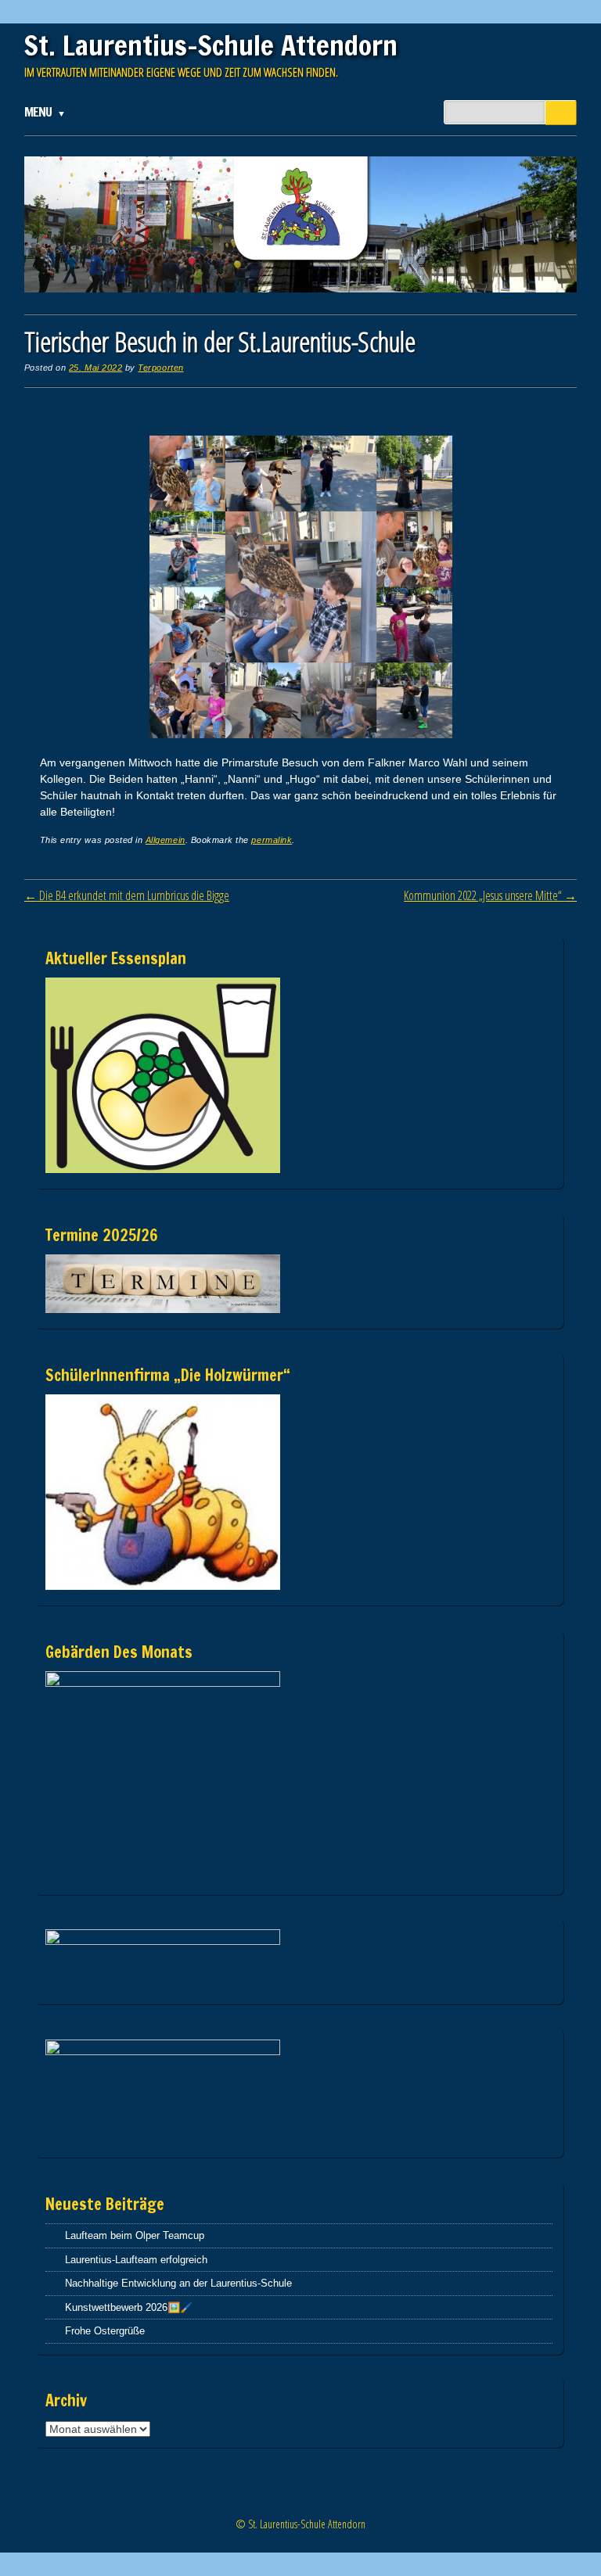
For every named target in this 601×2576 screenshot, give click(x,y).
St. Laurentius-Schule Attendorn (211, 45)
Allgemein (166, 840)
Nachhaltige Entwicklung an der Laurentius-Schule (178, 2283)
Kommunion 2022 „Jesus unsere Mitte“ (490, 895)
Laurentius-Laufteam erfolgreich (136, 2260)
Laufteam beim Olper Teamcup (135, 2235)
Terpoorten (160, 368)
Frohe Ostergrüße (105, 2331)
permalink (272, 840)
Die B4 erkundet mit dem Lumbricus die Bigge (127, 895)
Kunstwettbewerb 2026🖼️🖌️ (129, 2307)
